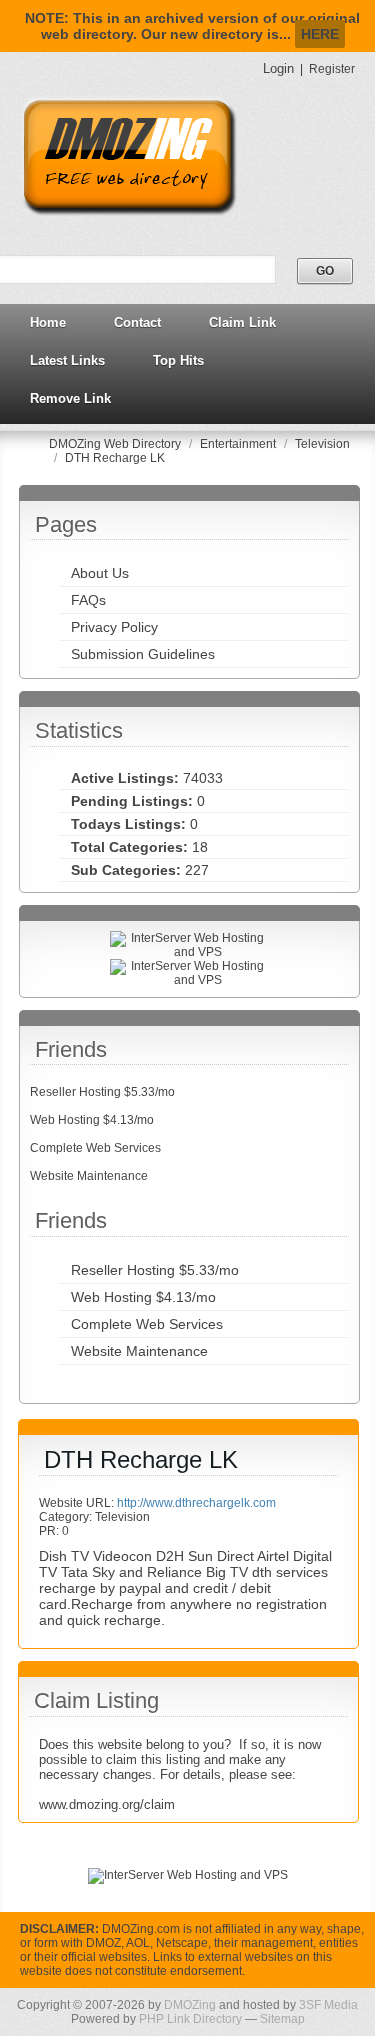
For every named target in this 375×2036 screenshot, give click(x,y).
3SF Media (328, 2005)
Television (322, 444)
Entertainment (239, 444)
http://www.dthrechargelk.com (196, 1503)
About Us (100, 573)
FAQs (88, 600)
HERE (320, 34)
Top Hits (178, 360)
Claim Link (242, 322)
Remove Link (70, 398)
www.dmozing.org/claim (107, 1804)
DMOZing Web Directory (116, 444)
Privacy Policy (114, 627)
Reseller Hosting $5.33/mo (102, 1092)
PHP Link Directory (190, 2019)
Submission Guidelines (143, 654)
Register (332, 69)
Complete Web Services (95, 1148)
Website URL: (78, 1503)
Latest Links (67, 360)
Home (48, 322)
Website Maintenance (89, 1176)
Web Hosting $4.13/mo (92, 1120)
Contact (137, 322)
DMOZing (190, 2005)
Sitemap (282, 2019)
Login (278, 68)
